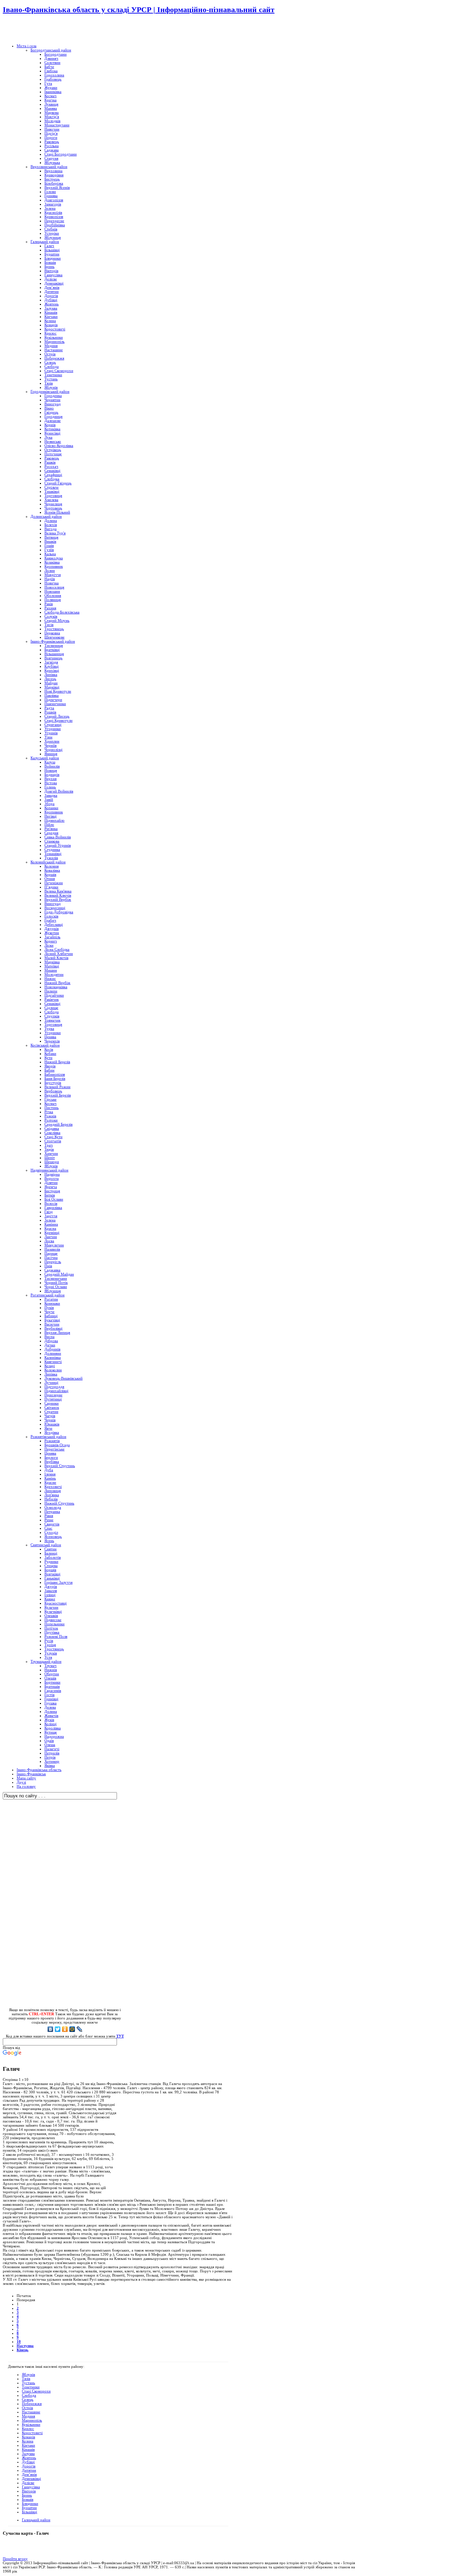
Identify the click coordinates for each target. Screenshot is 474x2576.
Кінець (23, 2350)
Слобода (29, 2395)
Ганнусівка (31, 2487)
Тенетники (31, 2387)
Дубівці (28, 2462)
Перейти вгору (15, 2559)
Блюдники (30, 2503)
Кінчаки (28, 2445)
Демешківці (31, 2478)
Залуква (28, 2454)
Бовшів (28, 2499)
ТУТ (120, 2036)
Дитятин (29, 2470)
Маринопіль (32, 2420)
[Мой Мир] (72, 2029)
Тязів (26, 2379)
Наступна (25, 2346)
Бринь (27, 2495)
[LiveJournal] (80, 2029)
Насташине (31, 2412)
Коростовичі (32, 2433)
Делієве (28, 2483)
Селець (28, 2399)
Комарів (28, 2437)
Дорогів (29, 2466)
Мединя (28, 2416)
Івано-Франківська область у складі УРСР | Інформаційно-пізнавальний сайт (139, 10)
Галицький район (36, 2520)
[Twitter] (58, 2029)
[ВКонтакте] (50, 2029)
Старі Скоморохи (36, 2391)
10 (19, 2341)
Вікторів (29, 2491)
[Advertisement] (84, 29)
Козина (28, 2441)
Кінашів (28, 2449)
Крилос (28, 2429)
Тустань (28, 2383)
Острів (27, 2408)
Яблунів (28, 2374)
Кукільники (31, 2424)
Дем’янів (29, 2474)
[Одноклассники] (65, 2029)
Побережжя (32, 2404)
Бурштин (29, 2508)
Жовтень (29, 2458)
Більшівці (29, 2512)
